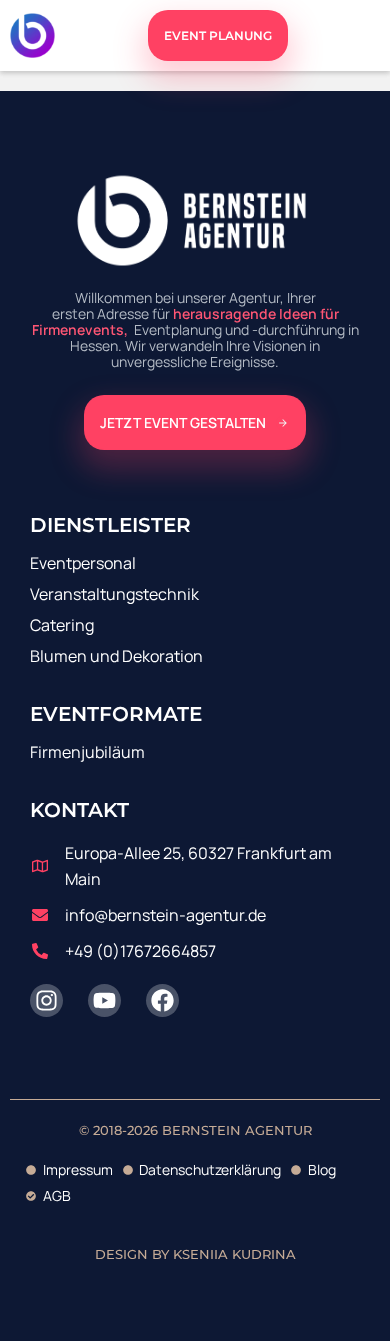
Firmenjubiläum (87, 752)
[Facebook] (162, 1000)
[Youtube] (104, 1000)
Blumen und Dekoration (116, 656)
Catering (62, 625)
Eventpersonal (83, 563)
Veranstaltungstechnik (114, 594)
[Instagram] (46, 1000)
